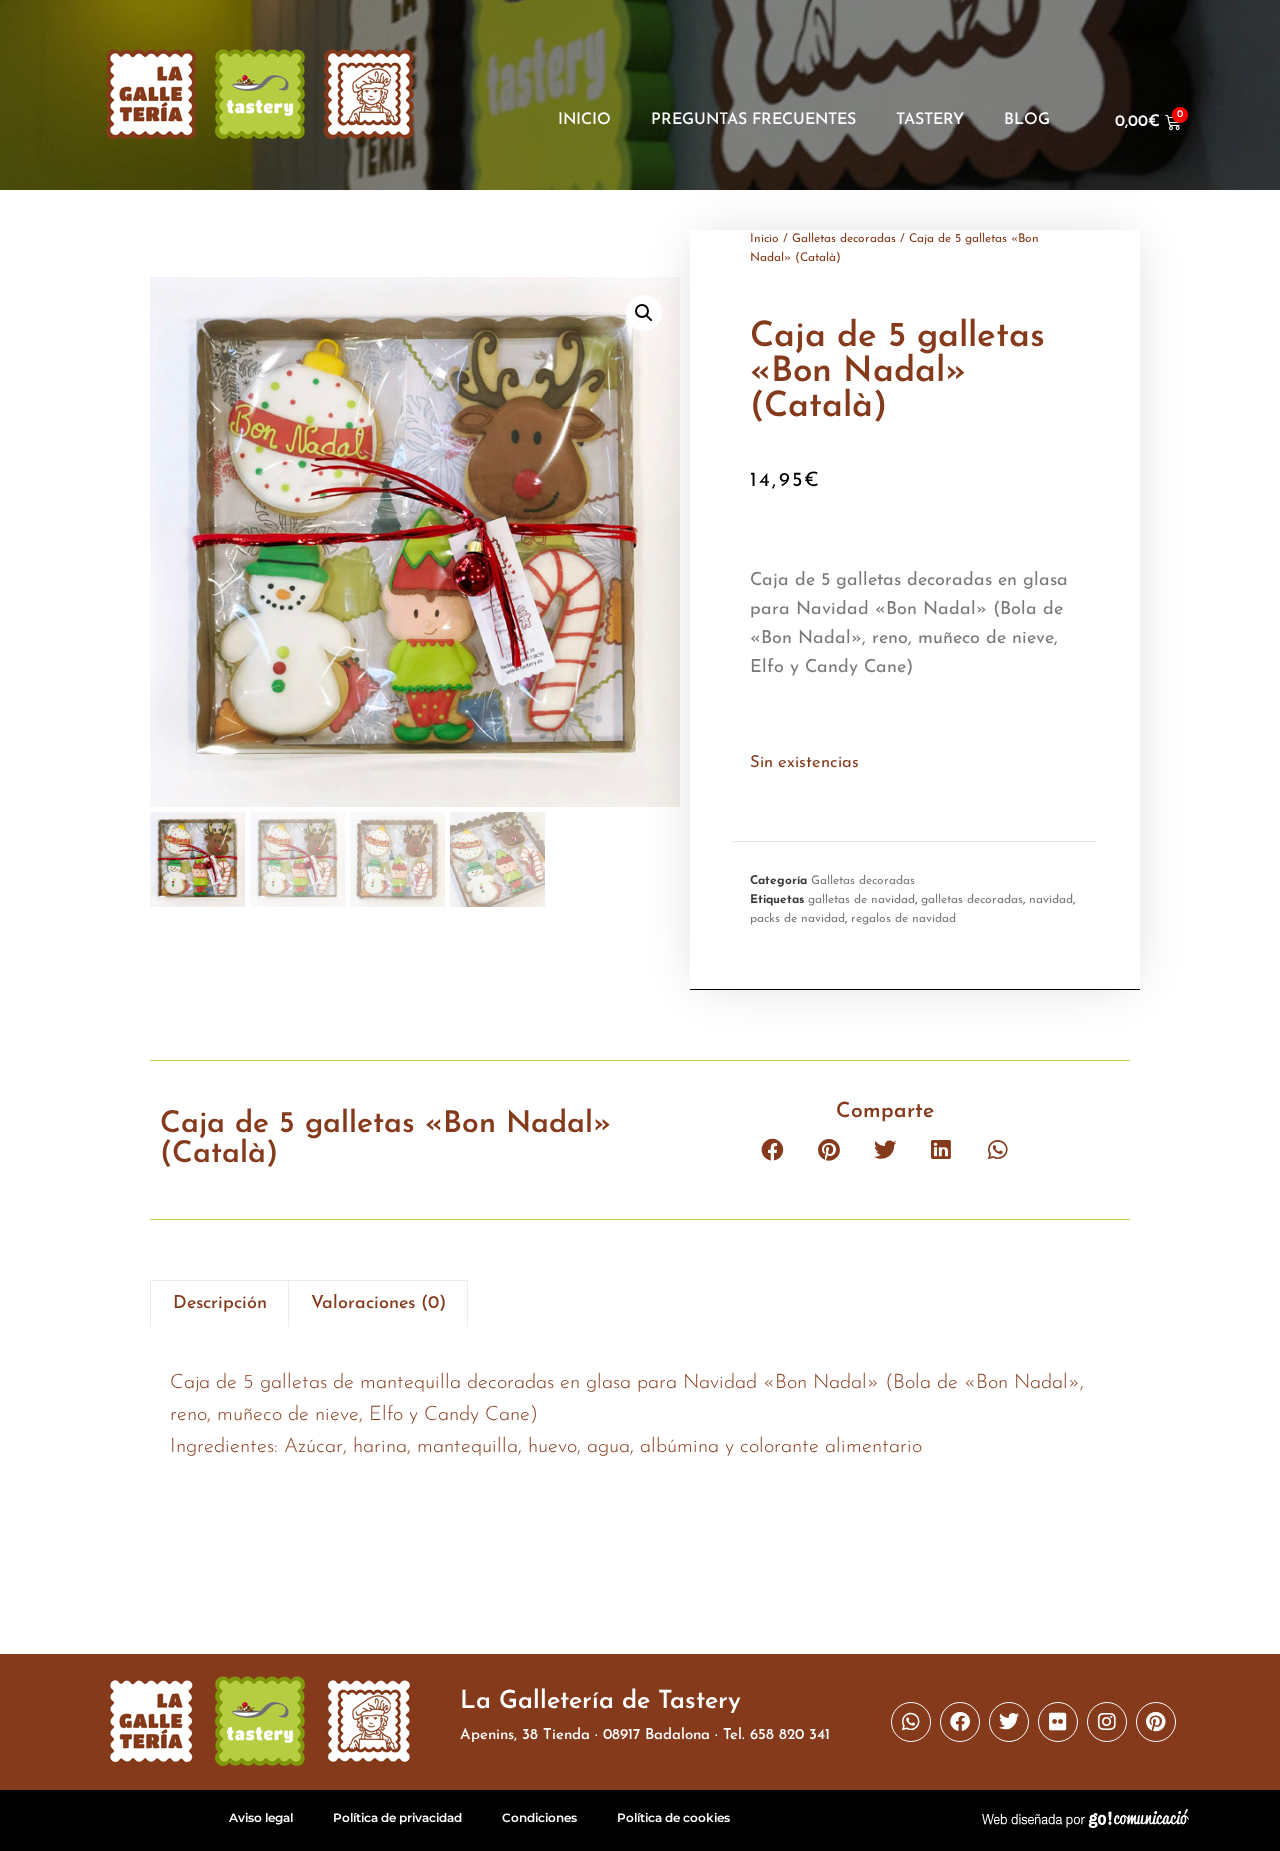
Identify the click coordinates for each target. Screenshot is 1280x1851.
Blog (1027, 120)
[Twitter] (1009, 1722)
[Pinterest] (1156, 1722)
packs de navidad (797, 919)
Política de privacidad (397, 1817)
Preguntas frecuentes (753, 120)
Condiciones (539, 1817)
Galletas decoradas (844, 239)
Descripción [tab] (220, 1304)
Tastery (930, 120)
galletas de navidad (861, 900)
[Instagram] (1107, 1722)
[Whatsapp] (911, 1722)
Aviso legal (261, 1817)
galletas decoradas (972, 900)
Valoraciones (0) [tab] (378, 1304)
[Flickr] (1058, 1722)
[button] (644, 313)
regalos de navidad (903, 919)
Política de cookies (673, 1817)
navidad (1051, 900)
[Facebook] (960, 1722)
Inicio (584, 120)
